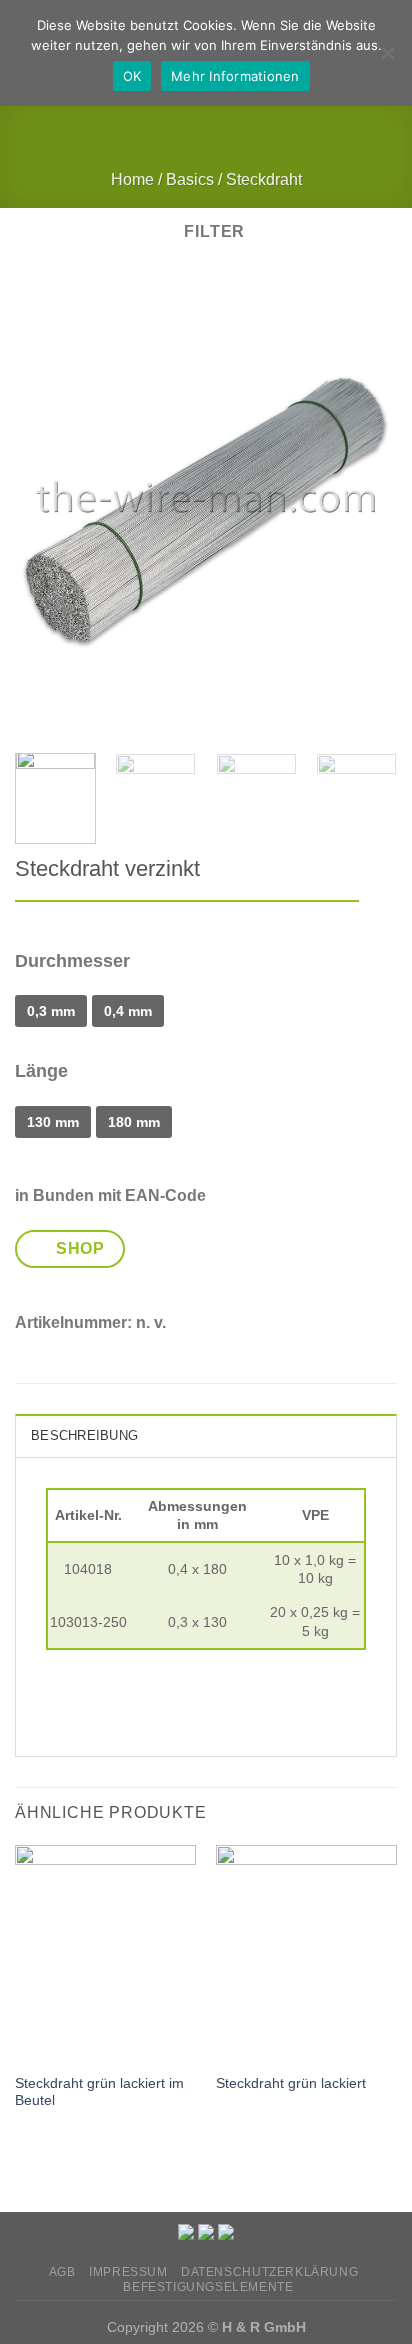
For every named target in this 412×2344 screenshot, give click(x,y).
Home (132, 179)
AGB (62, 2272)
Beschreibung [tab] (84, 1435)
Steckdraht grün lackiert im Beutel (99, 2092)
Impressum (128, 2272)
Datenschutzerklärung (269, 2272)
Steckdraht (264, 179)
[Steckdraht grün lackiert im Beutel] (105, 1953)
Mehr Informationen (235, 76)
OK (132, 76)
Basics (190, 179)
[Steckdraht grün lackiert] (306, 1953)
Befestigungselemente (208, 2287)
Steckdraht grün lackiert (291, 2083)
